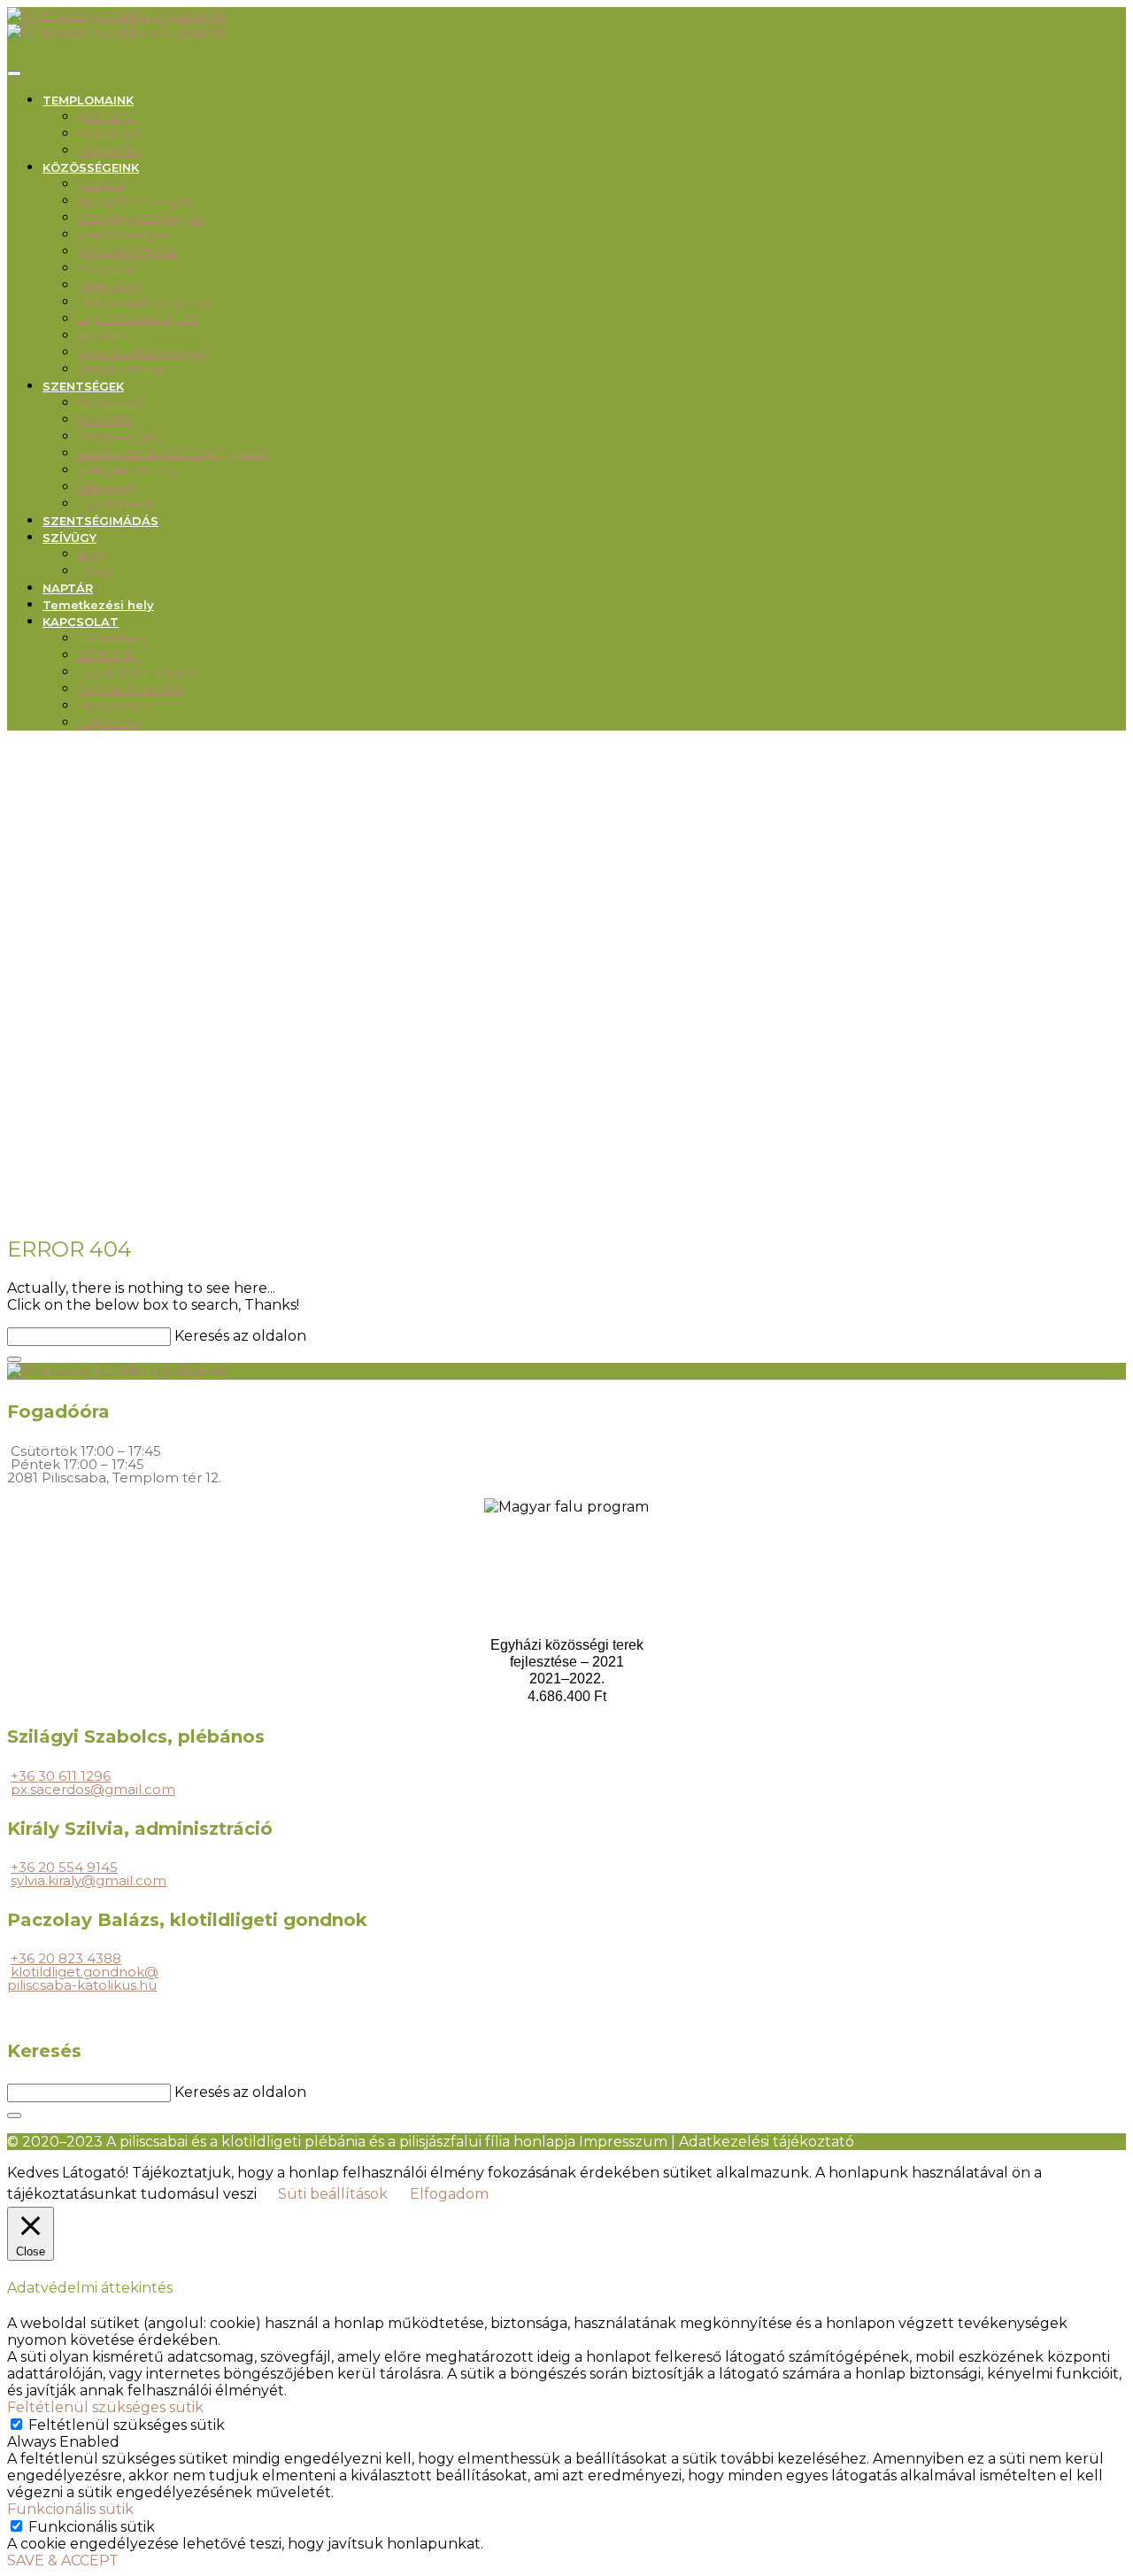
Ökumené (108, 268)
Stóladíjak (107, 655)
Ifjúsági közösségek (134, 201)
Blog (92, 554)
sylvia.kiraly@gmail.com (89, 1880)
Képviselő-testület (130, 689)
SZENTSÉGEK (83, 386)
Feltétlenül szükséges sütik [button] (105, 2407)
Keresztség (111, 403)
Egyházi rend (115, 504)
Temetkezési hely (98, 605)
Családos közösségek (141, 218)
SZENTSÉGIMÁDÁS (100, 521)
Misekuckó (109, 285)
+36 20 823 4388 (66, 1958)
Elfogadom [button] (449, 2194)
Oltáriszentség (120, 437)
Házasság (105, 487)
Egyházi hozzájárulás (137, 672)
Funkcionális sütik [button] (70, 2509)
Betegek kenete (127, 470)
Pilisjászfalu (109, 151)
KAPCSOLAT (81, 622)
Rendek (101, 336)
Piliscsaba (106, 117)
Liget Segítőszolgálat (139, 319)
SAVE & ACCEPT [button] (63, 2561)
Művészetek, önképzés (145, 302)
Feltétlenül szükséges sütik (127, 2425)
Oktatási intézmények (142, 352)
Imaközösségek (124, 235)
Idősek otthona (121, 369)
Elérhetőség (113, 638)
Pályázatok (110, 723)
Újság (94, 571)
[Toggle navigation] (14, 73)
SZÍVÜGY (69, 538)
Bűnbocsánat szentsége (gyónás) (174, 453)
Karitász (100, 184)
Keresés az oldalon (240, 1336)
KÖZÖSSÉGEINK (91, 167)
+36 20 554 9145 (64, 1867)
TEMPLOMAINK (88, 100)
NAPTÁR (68, 588)
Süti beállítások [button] (333, 2194)
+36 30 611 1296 (61, 1776)
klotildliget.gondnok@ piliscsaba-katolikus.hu (83, 1978)
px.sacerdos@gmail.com (93, 1789)
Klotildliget (109, 134)
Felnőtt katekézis (127, 251)
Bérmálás (105, 420)
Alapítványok (115, 706)
